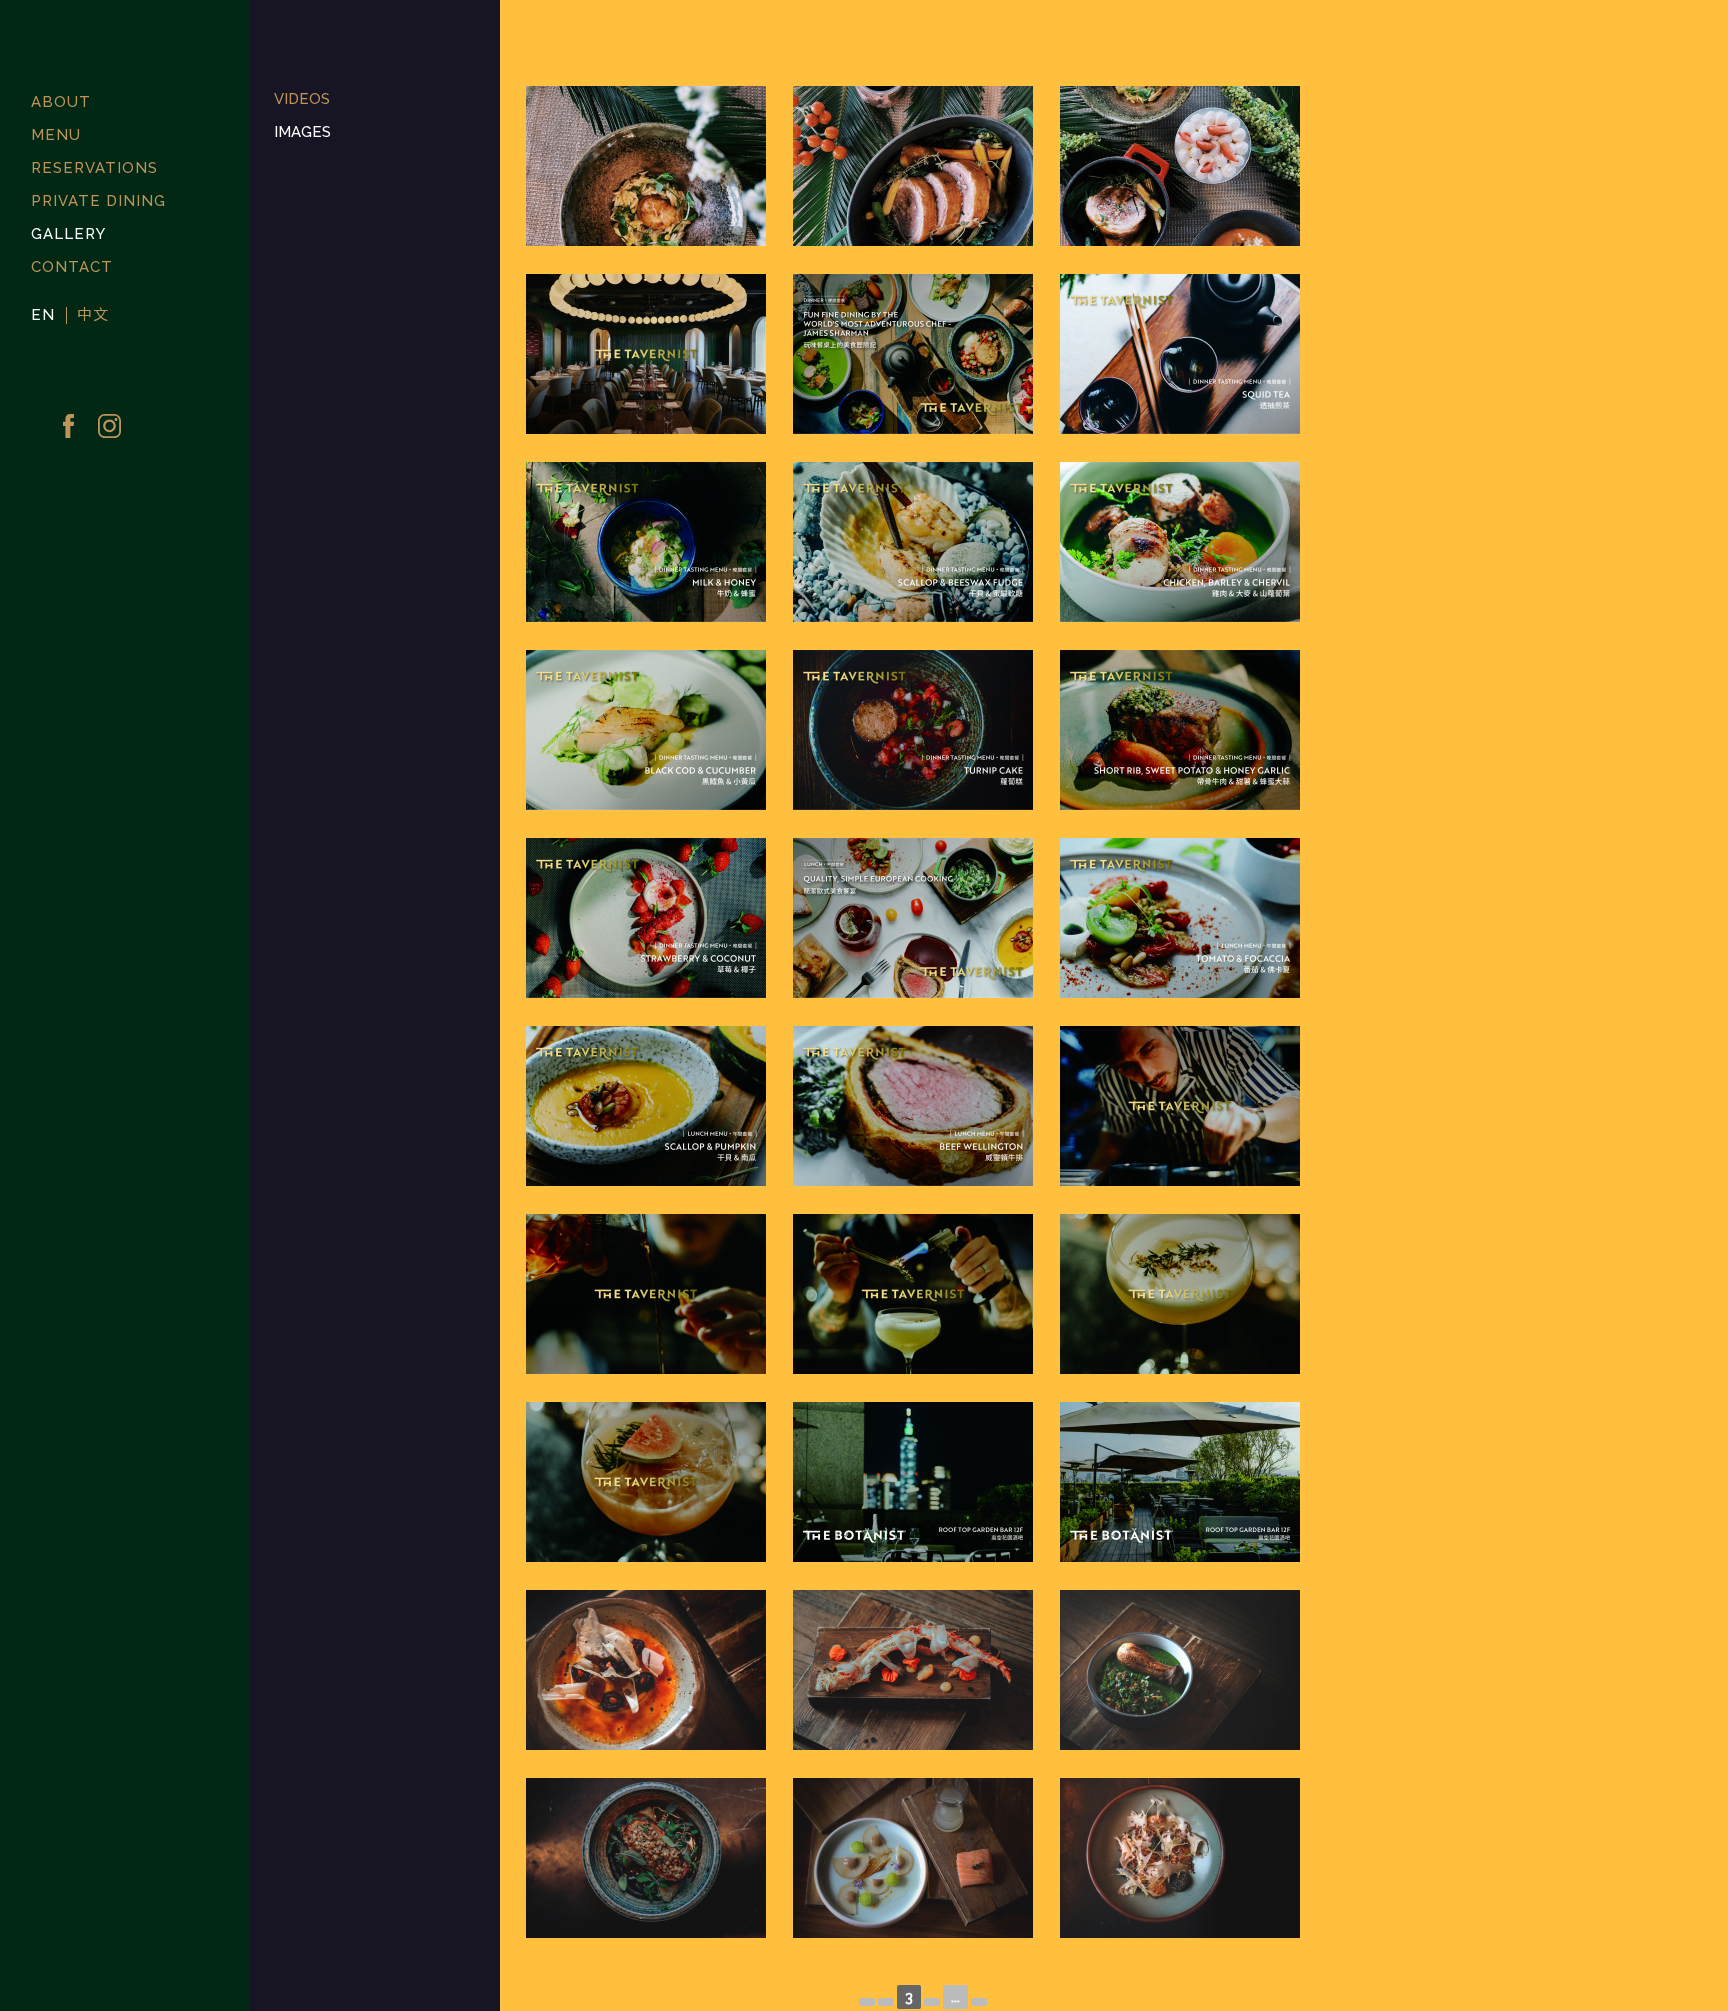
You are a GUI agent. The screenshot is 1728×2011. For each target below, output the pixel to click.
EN (43, 315)
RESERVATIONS (94, 168)
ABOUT (61, 102)
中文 (93, 315)
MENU (56, 135)
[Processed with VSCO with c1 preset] (646, 166)
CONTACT (72, 267)
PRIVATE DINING (98, 201)
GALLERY (68, 234)
